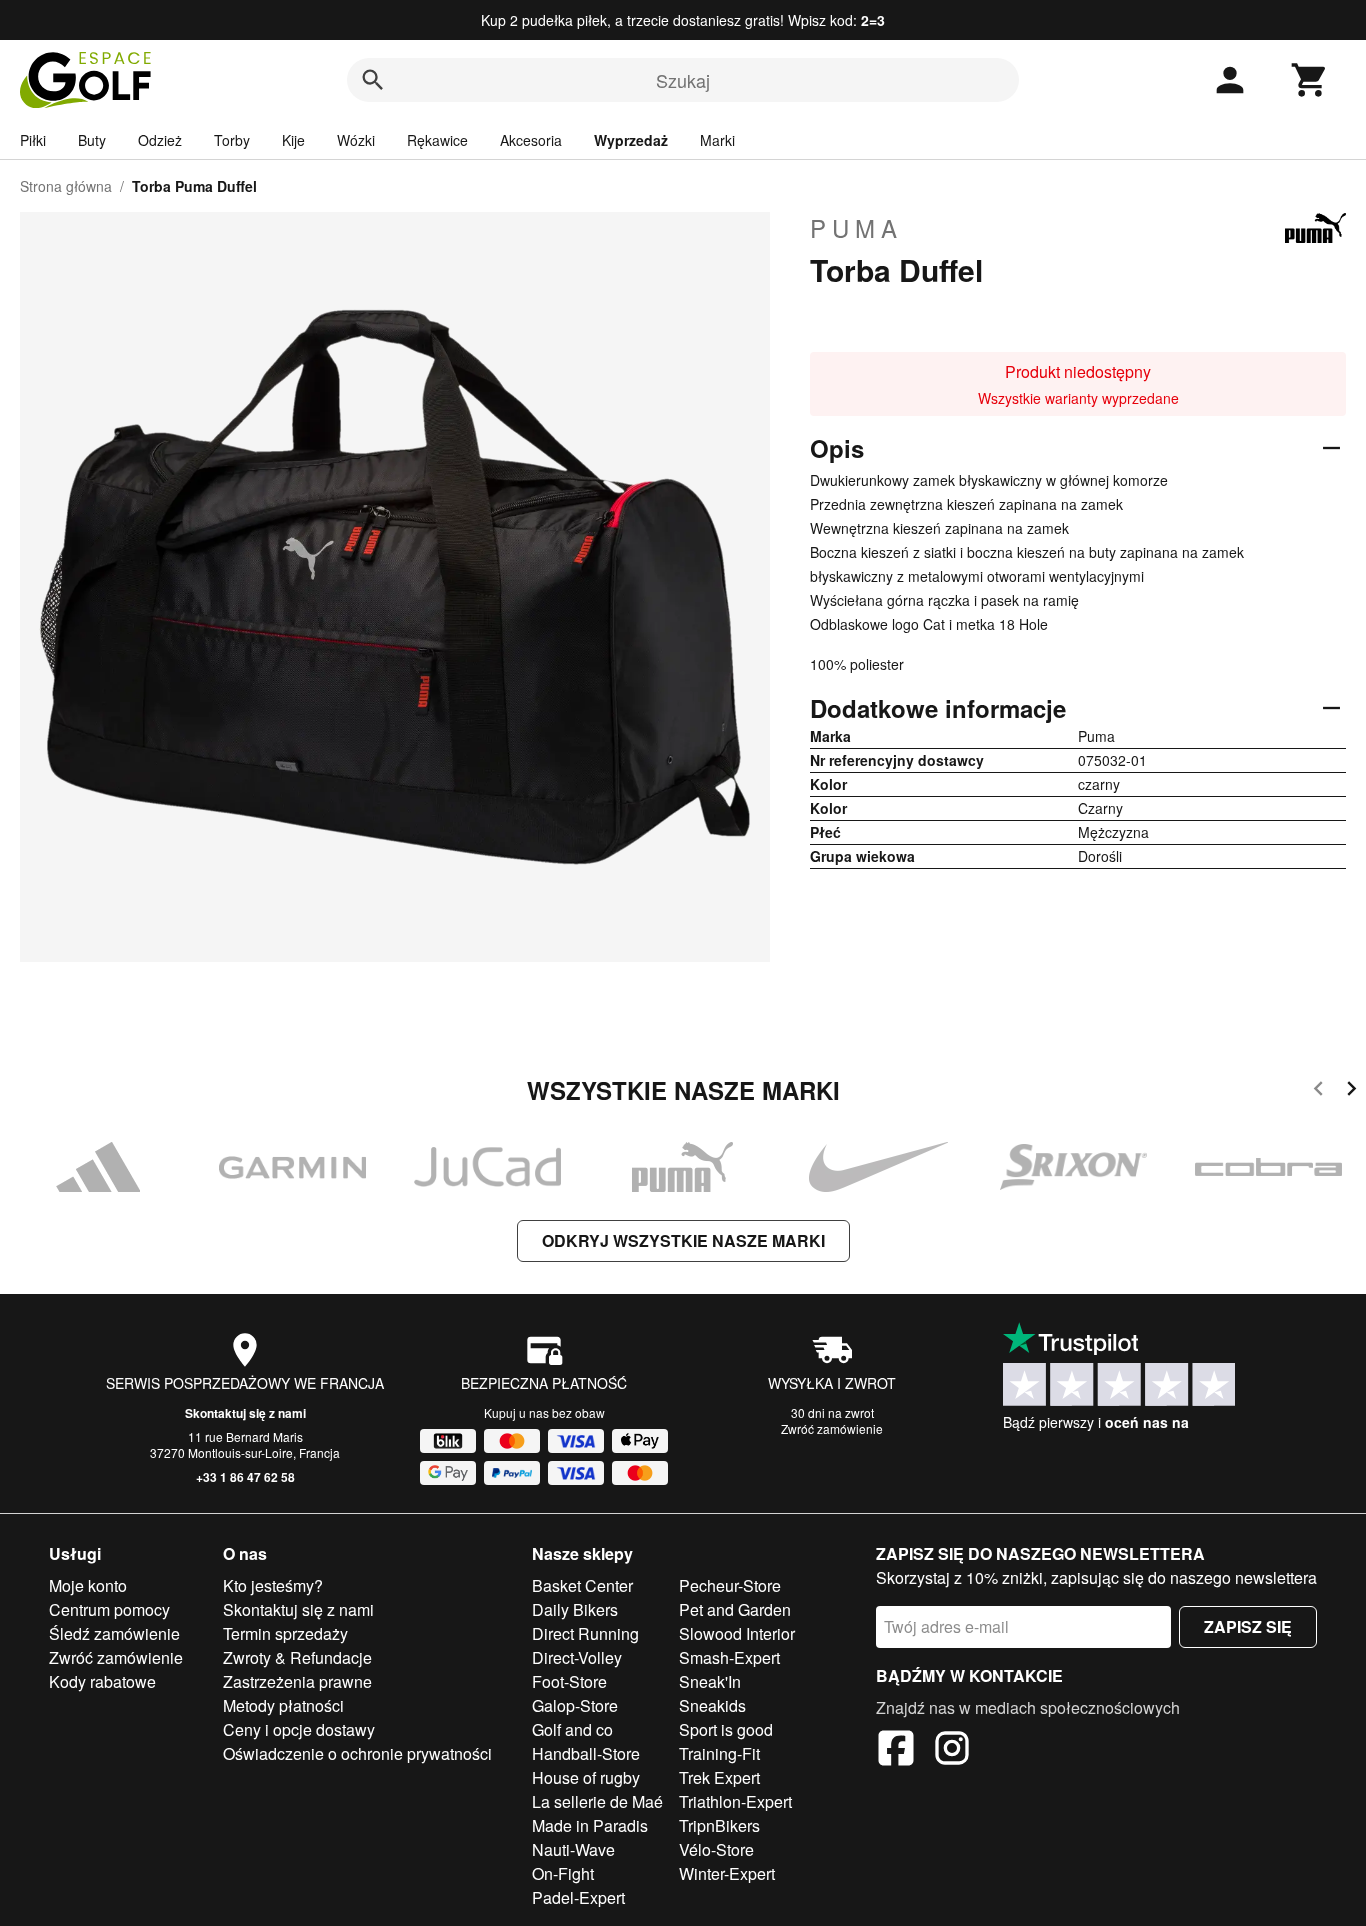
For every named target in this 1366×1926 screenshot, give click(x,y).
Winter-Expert (727, 1873)
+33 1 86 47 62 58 (245, 1477)
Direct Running (585, 1633)
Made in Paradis (590, 1825)
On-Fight (563, 1873)
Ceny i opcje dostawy (299, 1729)
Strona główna (66, 186)
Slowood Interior (737, 1633)
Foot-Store (569, 1681)
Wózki (356, 140)
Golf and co (572, 1729)
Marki (717, 140)
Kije (293, 140)
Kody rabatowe (102, 1681)
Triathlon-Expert (735, 1801)
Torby (232, 140)
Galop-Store (575, 1705)
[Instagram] (952, 1751)
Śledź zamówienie (114, 1633)
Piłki (33, 140)
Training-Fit (719, 1753)
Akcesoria (531, 140)
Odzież (160, 140)
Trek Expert (719, 1777)
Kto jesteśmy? (273, 1585)
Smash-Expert (729, 1657)
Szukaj (683, 80)
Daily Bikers (575, 1609)
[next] (1351, 1091)
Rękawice (437, 140)
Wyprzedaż (631, 140)
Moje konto (88, 1585)
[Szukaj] (373, 80)
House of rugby (586, 1777)
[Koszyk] (1310, 80)
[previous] (1318, 1091)
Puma (856, 228)
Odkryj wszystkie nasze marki (683, 1240)
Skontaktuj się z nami (245, 1413)
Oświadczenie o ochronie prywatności (357, 1753)
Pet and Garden (735, 1609)
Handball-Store (586, 1753)
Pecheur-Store (730, 1585)
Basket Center (582, 1585)
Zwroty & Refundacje (297, 1657)
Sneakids (712, 1705)
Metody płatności (283, 1705)
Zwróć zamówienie (832, 1428)
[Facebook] (896, 1751)
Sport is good (726, 1729)
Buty (92, 140)
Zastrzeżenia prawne (297, 1681)
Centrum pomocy (109, 1609)
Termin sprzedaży (285, 1633)
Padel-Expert (578, 1897)
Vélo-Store (716, 1849)
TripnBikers (719, 1825)
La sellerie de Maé (597, 1801)
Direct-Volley (577, 1657)
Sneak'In (710, 1681)
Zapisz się (1248, 1626)
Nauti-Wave (573, 1849)
